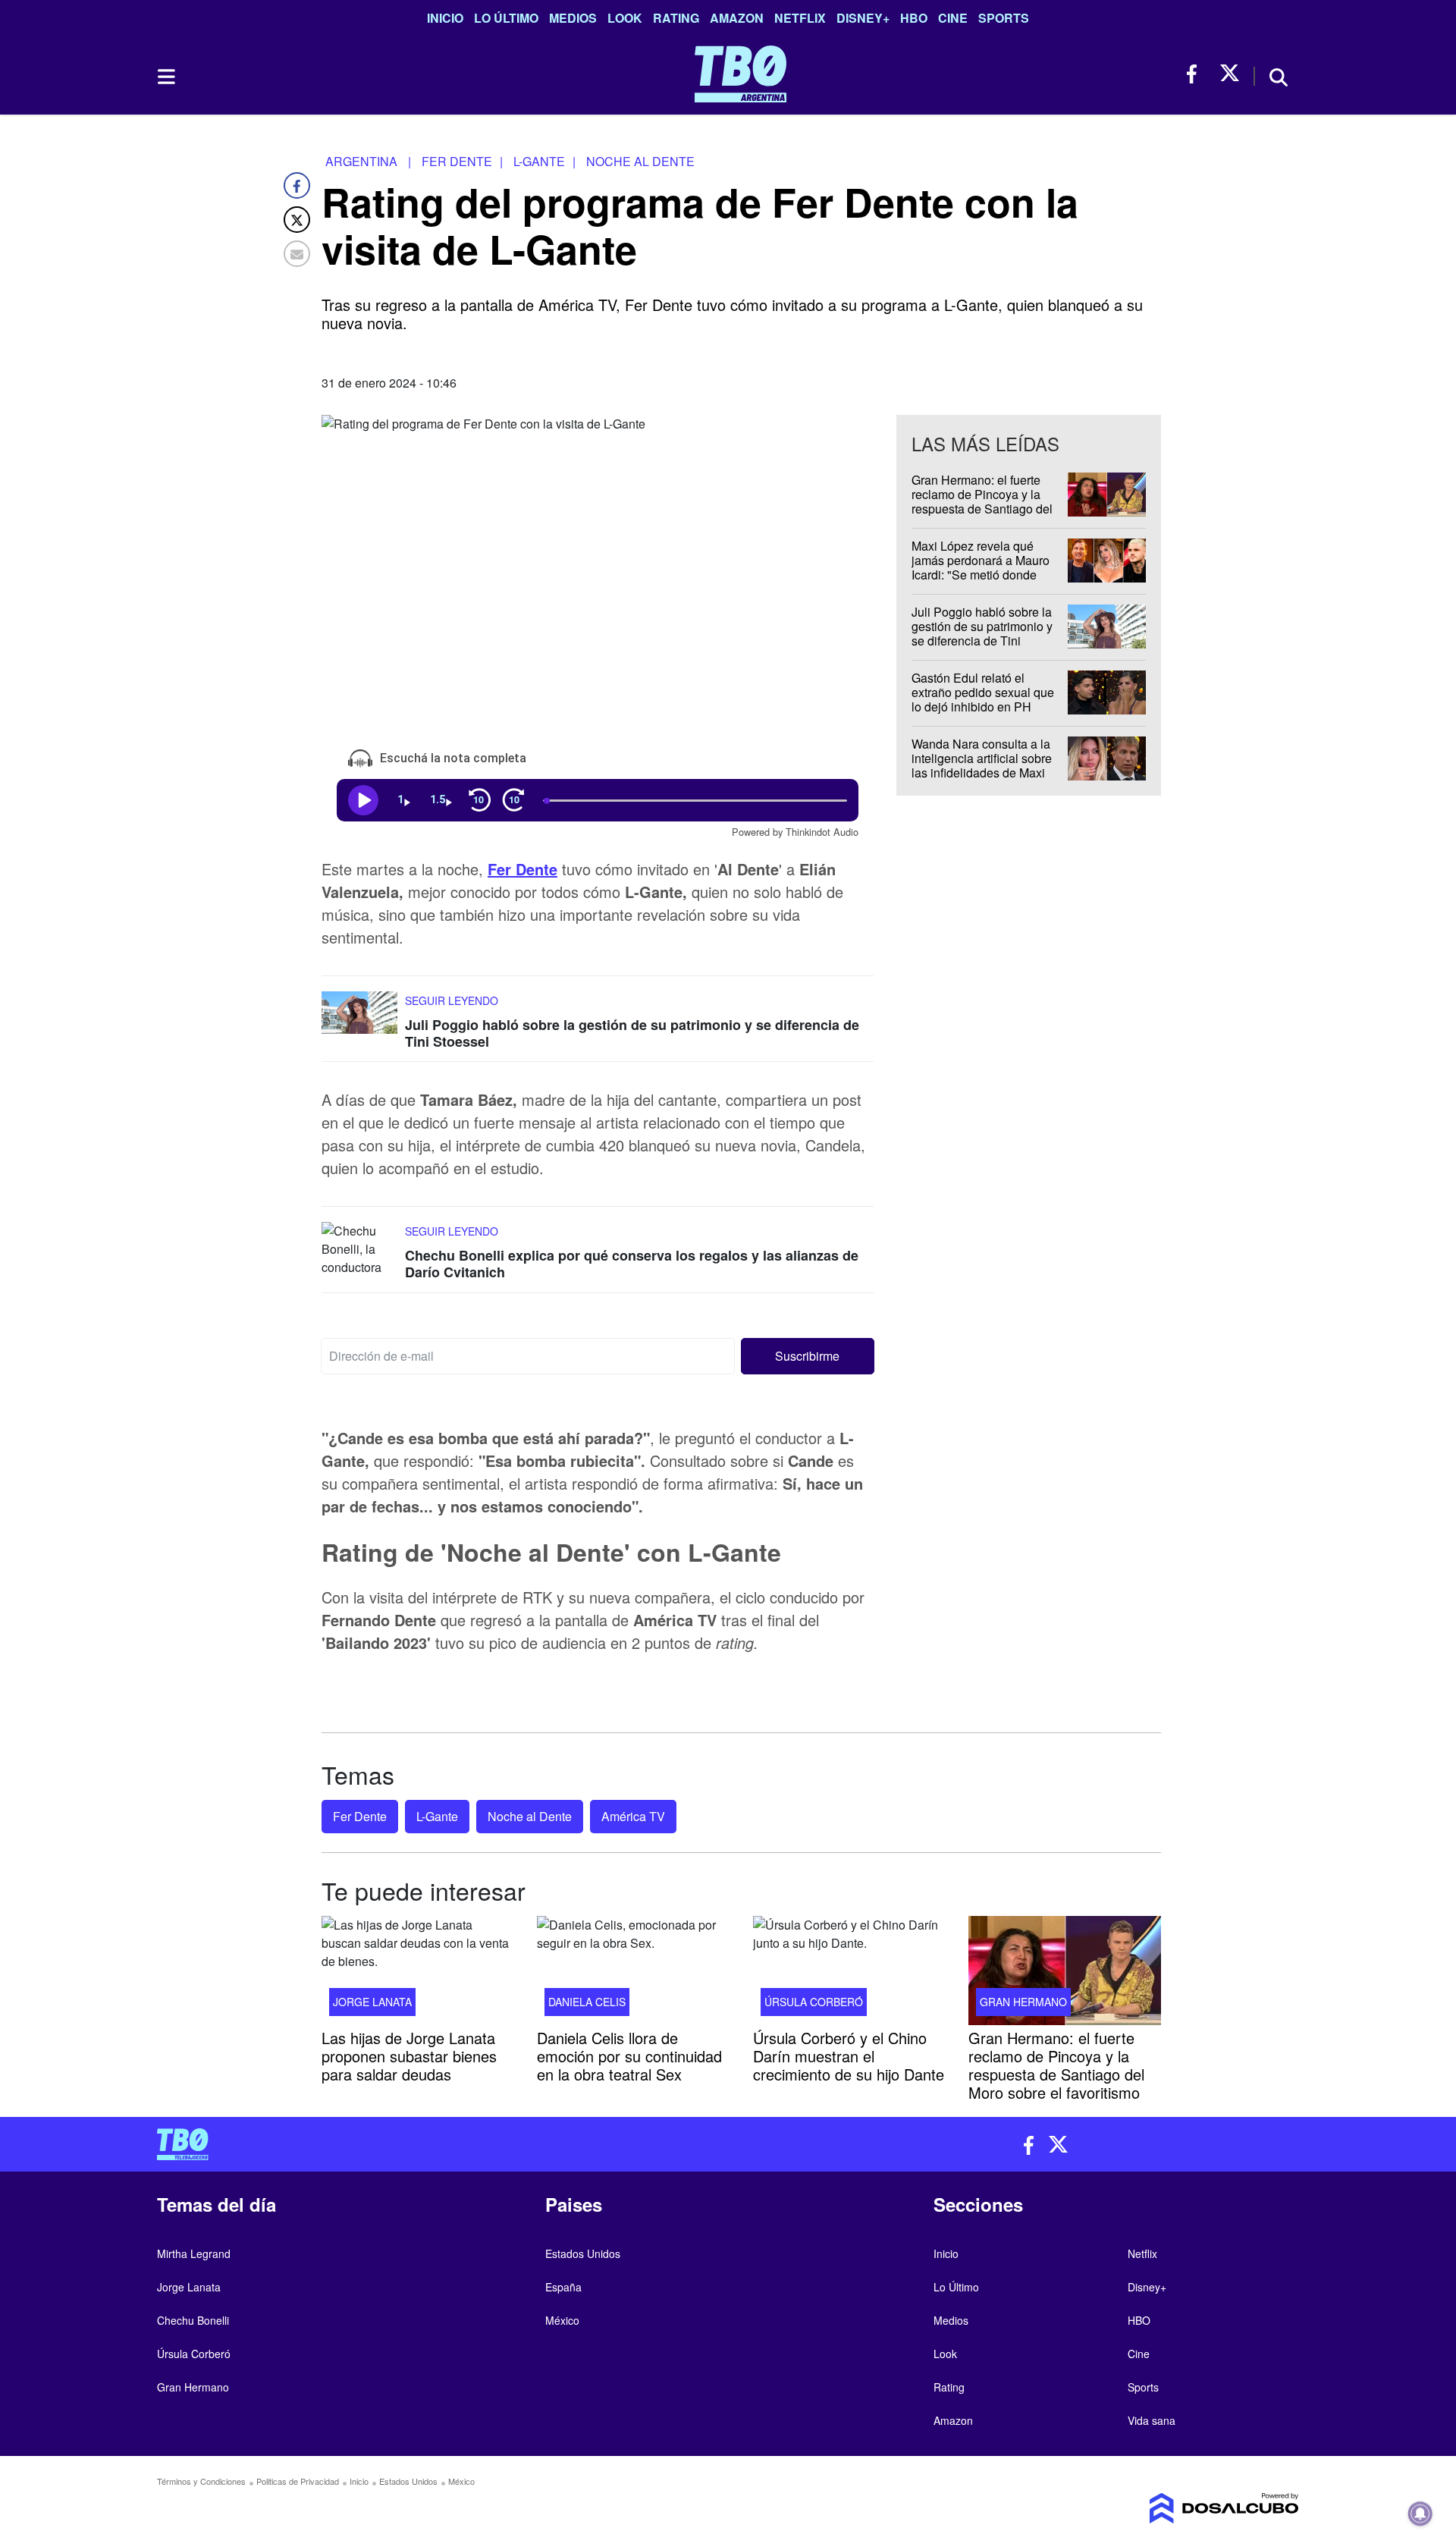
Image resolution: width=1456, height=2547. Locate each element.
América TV (633, 1816)
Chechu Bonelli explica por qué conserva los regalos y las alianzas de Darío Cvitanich (632, 1264)
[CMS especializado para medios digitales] (1165, 2508)
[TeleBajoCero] (437, 2144)
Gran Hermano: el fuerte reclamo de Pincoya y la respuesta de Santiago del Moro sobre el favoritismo (982, 502)
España (563, 2287)
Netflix (800, 18)
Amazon (737, 18)
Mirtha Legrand (194, 2253)
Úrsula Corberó (814, 2002)
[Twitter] (297, 220)
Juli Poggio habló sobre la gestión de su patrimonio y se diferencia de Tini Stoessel (632, 1033)
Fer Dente (360, 1816)
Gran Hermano (1023, 2002)
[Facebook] (297, 185)
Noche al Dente (530, 1816)
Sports (1004, 18)
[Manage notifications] (1420, 2514)
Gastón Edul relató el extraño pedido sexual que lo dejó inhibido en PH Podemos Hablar (983, 700)
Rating (676, 18)
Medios (573, 18)
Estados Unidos (583, 2253)
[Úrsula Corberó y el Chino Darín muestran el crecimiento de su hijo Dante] (849, 1971)
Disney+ (863, 18)
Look (625, 18)
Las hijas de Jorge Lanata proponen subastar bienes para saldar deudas (409, 2056)
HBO (914, 18)
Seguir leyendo (452, 1000)
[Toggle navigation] (165, 77)
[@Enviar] (297, 254)
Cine (953, 18)
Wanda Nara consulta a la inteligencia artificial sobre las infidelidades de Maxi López (982, 766)
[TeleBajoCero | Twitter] (1230, 74)
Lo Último (506, 18)
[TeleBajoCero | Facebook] (1196, 74)
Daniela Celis (587, 2002)
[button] (808, 1355)
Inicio (445, 18)
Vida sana (1152, 2420)
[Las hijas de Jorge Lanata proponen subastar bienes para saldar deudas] (418, 1971)
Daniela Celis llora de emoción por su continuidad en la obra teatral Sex (629, 2056)
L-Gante (437, 1816)
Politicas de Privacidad (298, 2481)
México (562, 2320)
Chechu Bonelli (193, 2320)
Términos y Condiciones (201, 2481)
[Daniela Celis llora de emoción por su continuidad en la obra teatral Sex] (633, 1971)
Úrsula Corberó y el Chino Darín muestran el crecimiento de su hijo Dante (849, 2056)
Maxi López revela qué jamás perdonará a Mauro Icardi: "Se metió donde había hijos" (981, 568)
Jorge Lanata (372, 2002)
